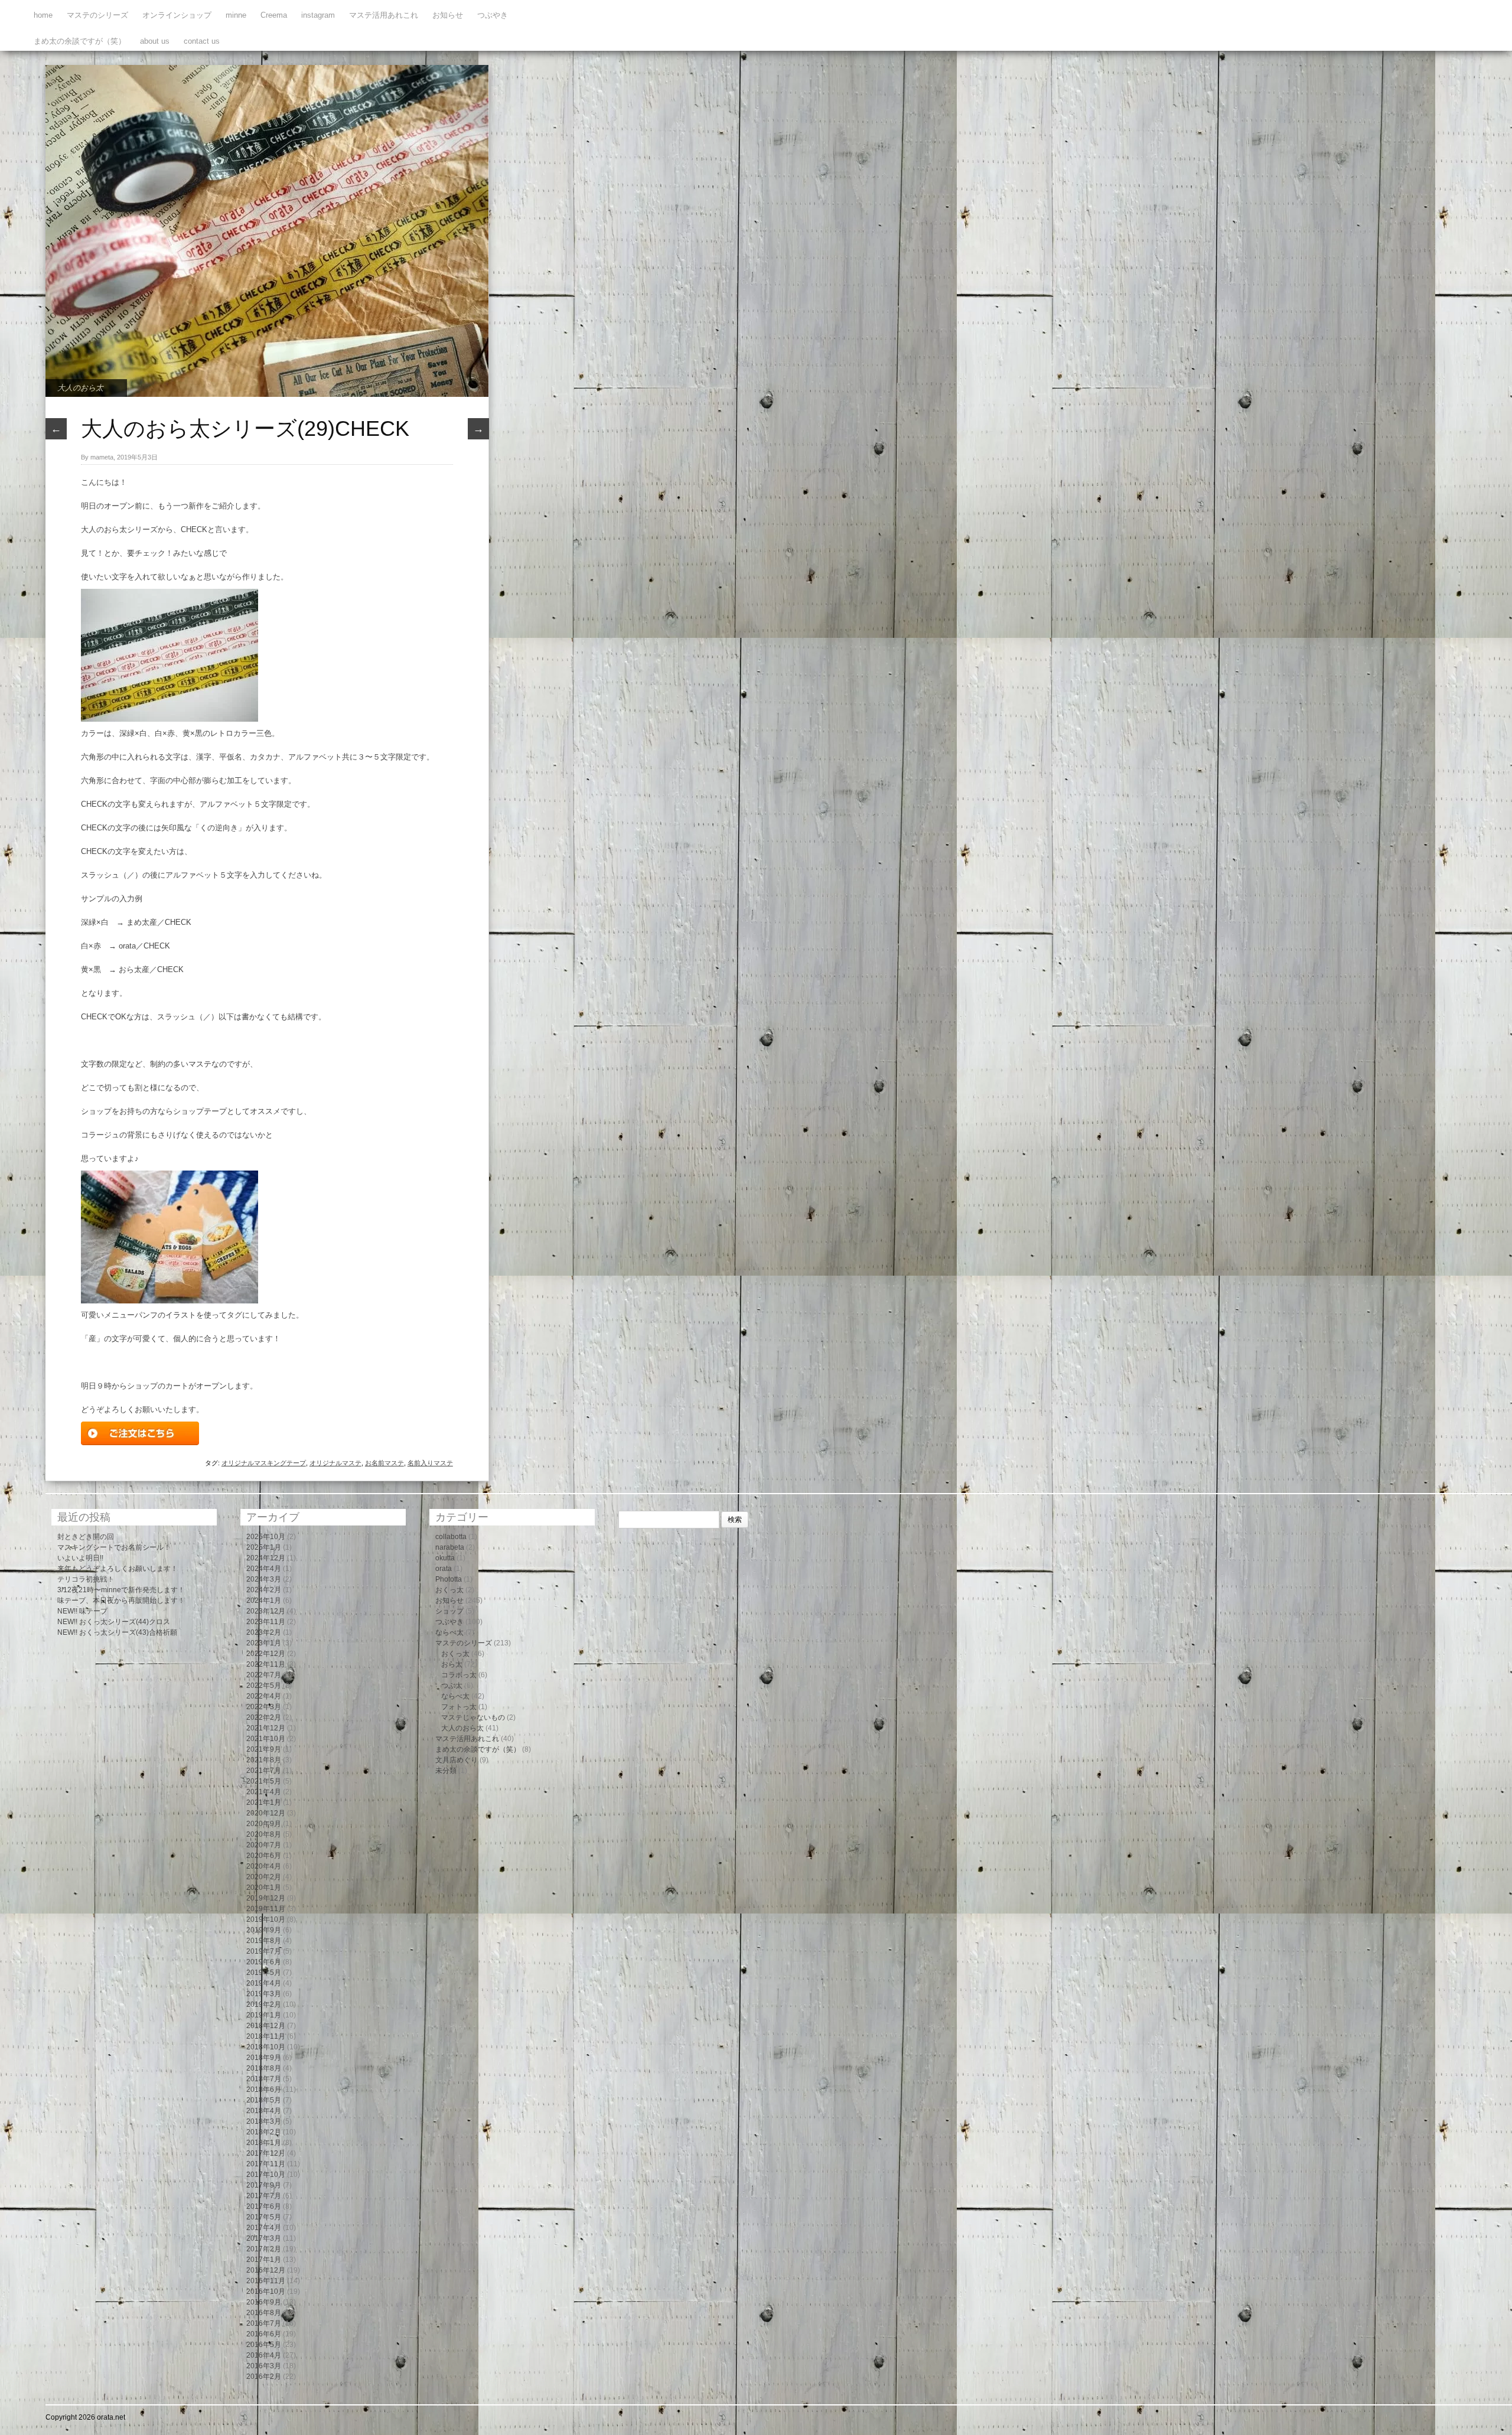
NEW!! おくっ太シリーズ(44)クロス (114, 1622)
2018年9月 (264, 2058)
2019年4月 (264, 1983)
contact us (202, 41)
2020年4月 (264, 1866)
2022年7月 (264, 1675)
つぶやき (493, 15)
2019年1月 (264, 2015)
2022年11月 (266, 1664)
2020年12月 (266, 1813)
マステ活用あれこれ (384, 15)
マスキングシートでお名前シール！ (114, 1547)
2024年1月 (264, 1600)
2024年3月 (264, 1579)
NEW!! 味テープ (82, 1611)
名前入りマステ (430, 1463)
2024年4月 (264, 1569)
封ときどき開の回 (86, 1537)
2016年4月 (264, 2355)
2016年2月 (264, 2377)
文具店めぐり (457, 1760)
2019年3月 (264, 1994)
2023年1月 (264, 1643)
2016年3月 (264, 2366)
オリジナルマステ (335, 1463)
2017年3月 (264, 2238)
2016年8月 (264, 2313)
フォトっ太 (459, 1707)
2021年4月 (264, 1792)
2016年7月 (264, 2323)
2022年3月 (264, 1707)
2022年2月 (264, 1717)
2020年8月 (264, 1834)
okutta (445, 1558)
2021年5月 (264, 1781)
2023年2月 (264, 1632)
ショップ (449, 1611)
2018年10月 (266, 2047)
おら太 (452, 1664)
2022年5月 (264, 1686)
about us (155, 41)
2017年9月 (264, 2185)
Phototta (449, 1579)
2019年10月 (266, 1919)
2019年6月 (264, 1962)
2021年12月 (266, 1728)
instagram (318, 15)
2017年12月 (266, 2153)
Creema (274, 15)
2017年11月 (266, 2164)
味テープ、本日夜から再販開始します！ (121, 1600)
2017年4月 (264, 2228)
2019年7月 (264, 1951)
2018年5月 (264, 2100)
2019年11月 (266, 1909)
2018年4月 (264, 2111)
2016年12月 (266, 2270)
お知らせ (448, 15)
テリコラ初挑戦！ (86, 1579)
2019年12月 (266, 1898)
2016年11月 (266, 2281)
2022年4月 (264, 1696)
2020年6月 (264, 1856)
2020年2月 (264, 1877)
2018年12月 (266, 2026)
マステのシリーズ (97, 15)
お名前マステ (384, 1463)
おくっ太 (449, 1590)
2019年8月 (264, 1941)
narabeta (450, 1547)
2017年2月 (264, 2249)
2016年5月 (264, 2345)
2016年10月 (266, 2291)
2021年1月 (264, 1802)
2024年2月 (264, 1590)
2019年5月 (264, 1973)
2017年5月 (264, 2217)
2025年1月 (264, 1547)
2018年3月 (264, 2121)
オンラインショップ (177, 15)
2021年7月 (264, 1771)
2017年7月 (264, 2196)
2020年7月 (264, 1845)
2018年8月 (264, 2068)
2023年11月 (266, 1622)
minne (236, 15)
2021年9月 (264, 1749)
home (43, 15)
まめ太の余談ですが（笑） (80, 41)
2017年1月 (264, 2260)
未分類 (446, 1771)
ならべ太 (449, 1632)
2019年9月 (264, 1930)
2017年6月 (264, 2206)
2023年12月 (266, 1611)
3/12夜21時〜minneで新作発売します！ (121, 1590)
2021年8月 (264, 1760)
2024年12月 (266, 1558)
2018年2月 (264, 2132)
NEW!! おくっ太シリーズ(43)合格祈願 (117, 1632)
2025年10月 (266, 1537)
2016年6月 (264, 2334)
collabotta (451, 1537)
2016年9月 (264, 2302)
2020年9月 (264, 1824)
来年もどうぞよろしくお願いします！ (118, 1569)
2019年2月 (264, 2004)
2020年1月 (264, 1888)
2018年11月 (266, 2036)
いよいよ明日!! (80, 1558)
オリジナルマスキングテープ (264, 1463)
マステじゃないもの (473, 1717)
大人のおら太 (80, 388)
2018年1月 (264, 2143)
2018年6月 (264, 2090)
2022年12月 (266, 1654)
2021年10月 (266, 1739)
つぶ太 (452, 1686)
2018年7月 (264, 2079)
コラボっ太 (459, 1675)
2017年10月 (266, 2175)
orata (444, 1569)
